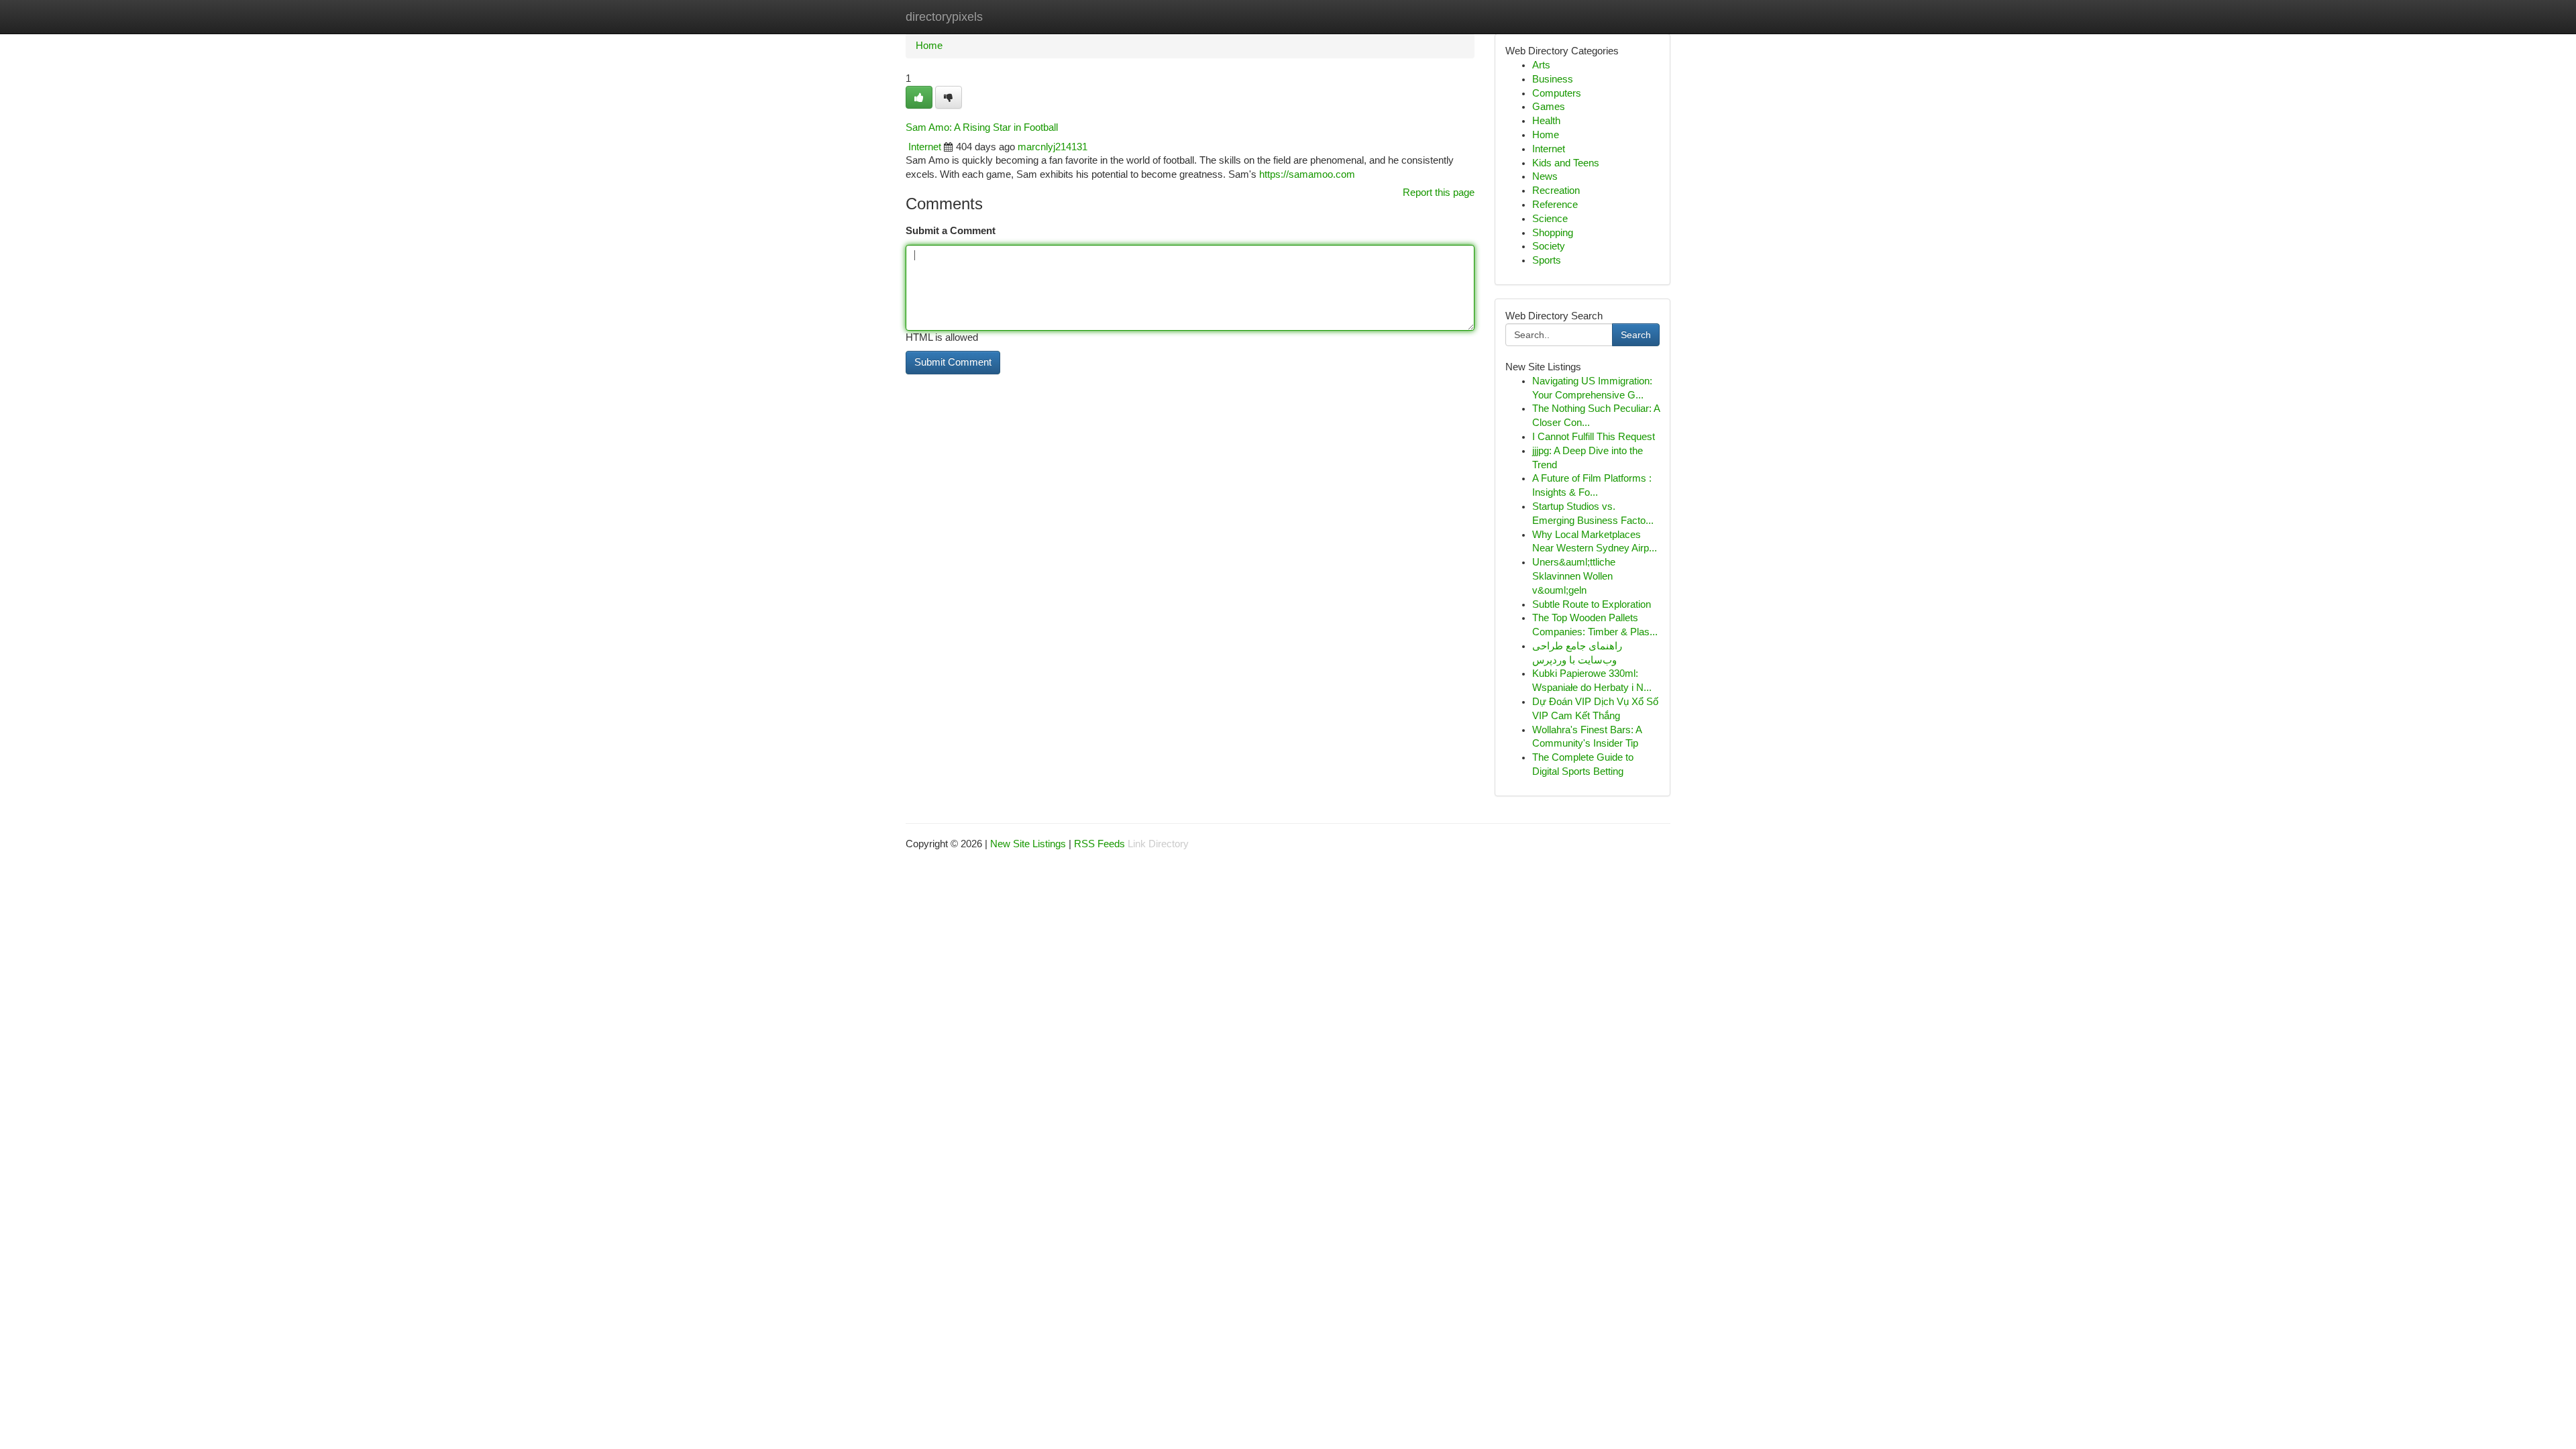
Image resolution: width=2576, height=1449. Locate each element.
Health (1546, 121)
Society (1549, 246)
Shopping (1553, 233)
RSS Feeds (1099, 844)
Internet (925, 147)
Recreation (1556, 191)
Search (1636, 335)
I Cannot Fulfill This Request (1594, 437)
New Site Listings (1028, 844)
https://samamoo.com (1307, 174)
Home (929, 46)
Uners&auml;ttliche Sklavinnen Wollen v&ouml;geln (1574, 576)
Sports (1547, 260)
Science (1550, 219)
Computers (1557, 93)
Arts (1541, 65)
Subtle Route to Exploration (1592, 604)
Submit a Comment (951, 231)
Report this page (1439, 193)
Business (1553, 79)
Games (1549, 107)
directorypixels (944, 17)
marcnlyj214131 (1053, 147)
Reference (1555, 205)
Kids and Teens (1566, 163)
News (1545, 176)
